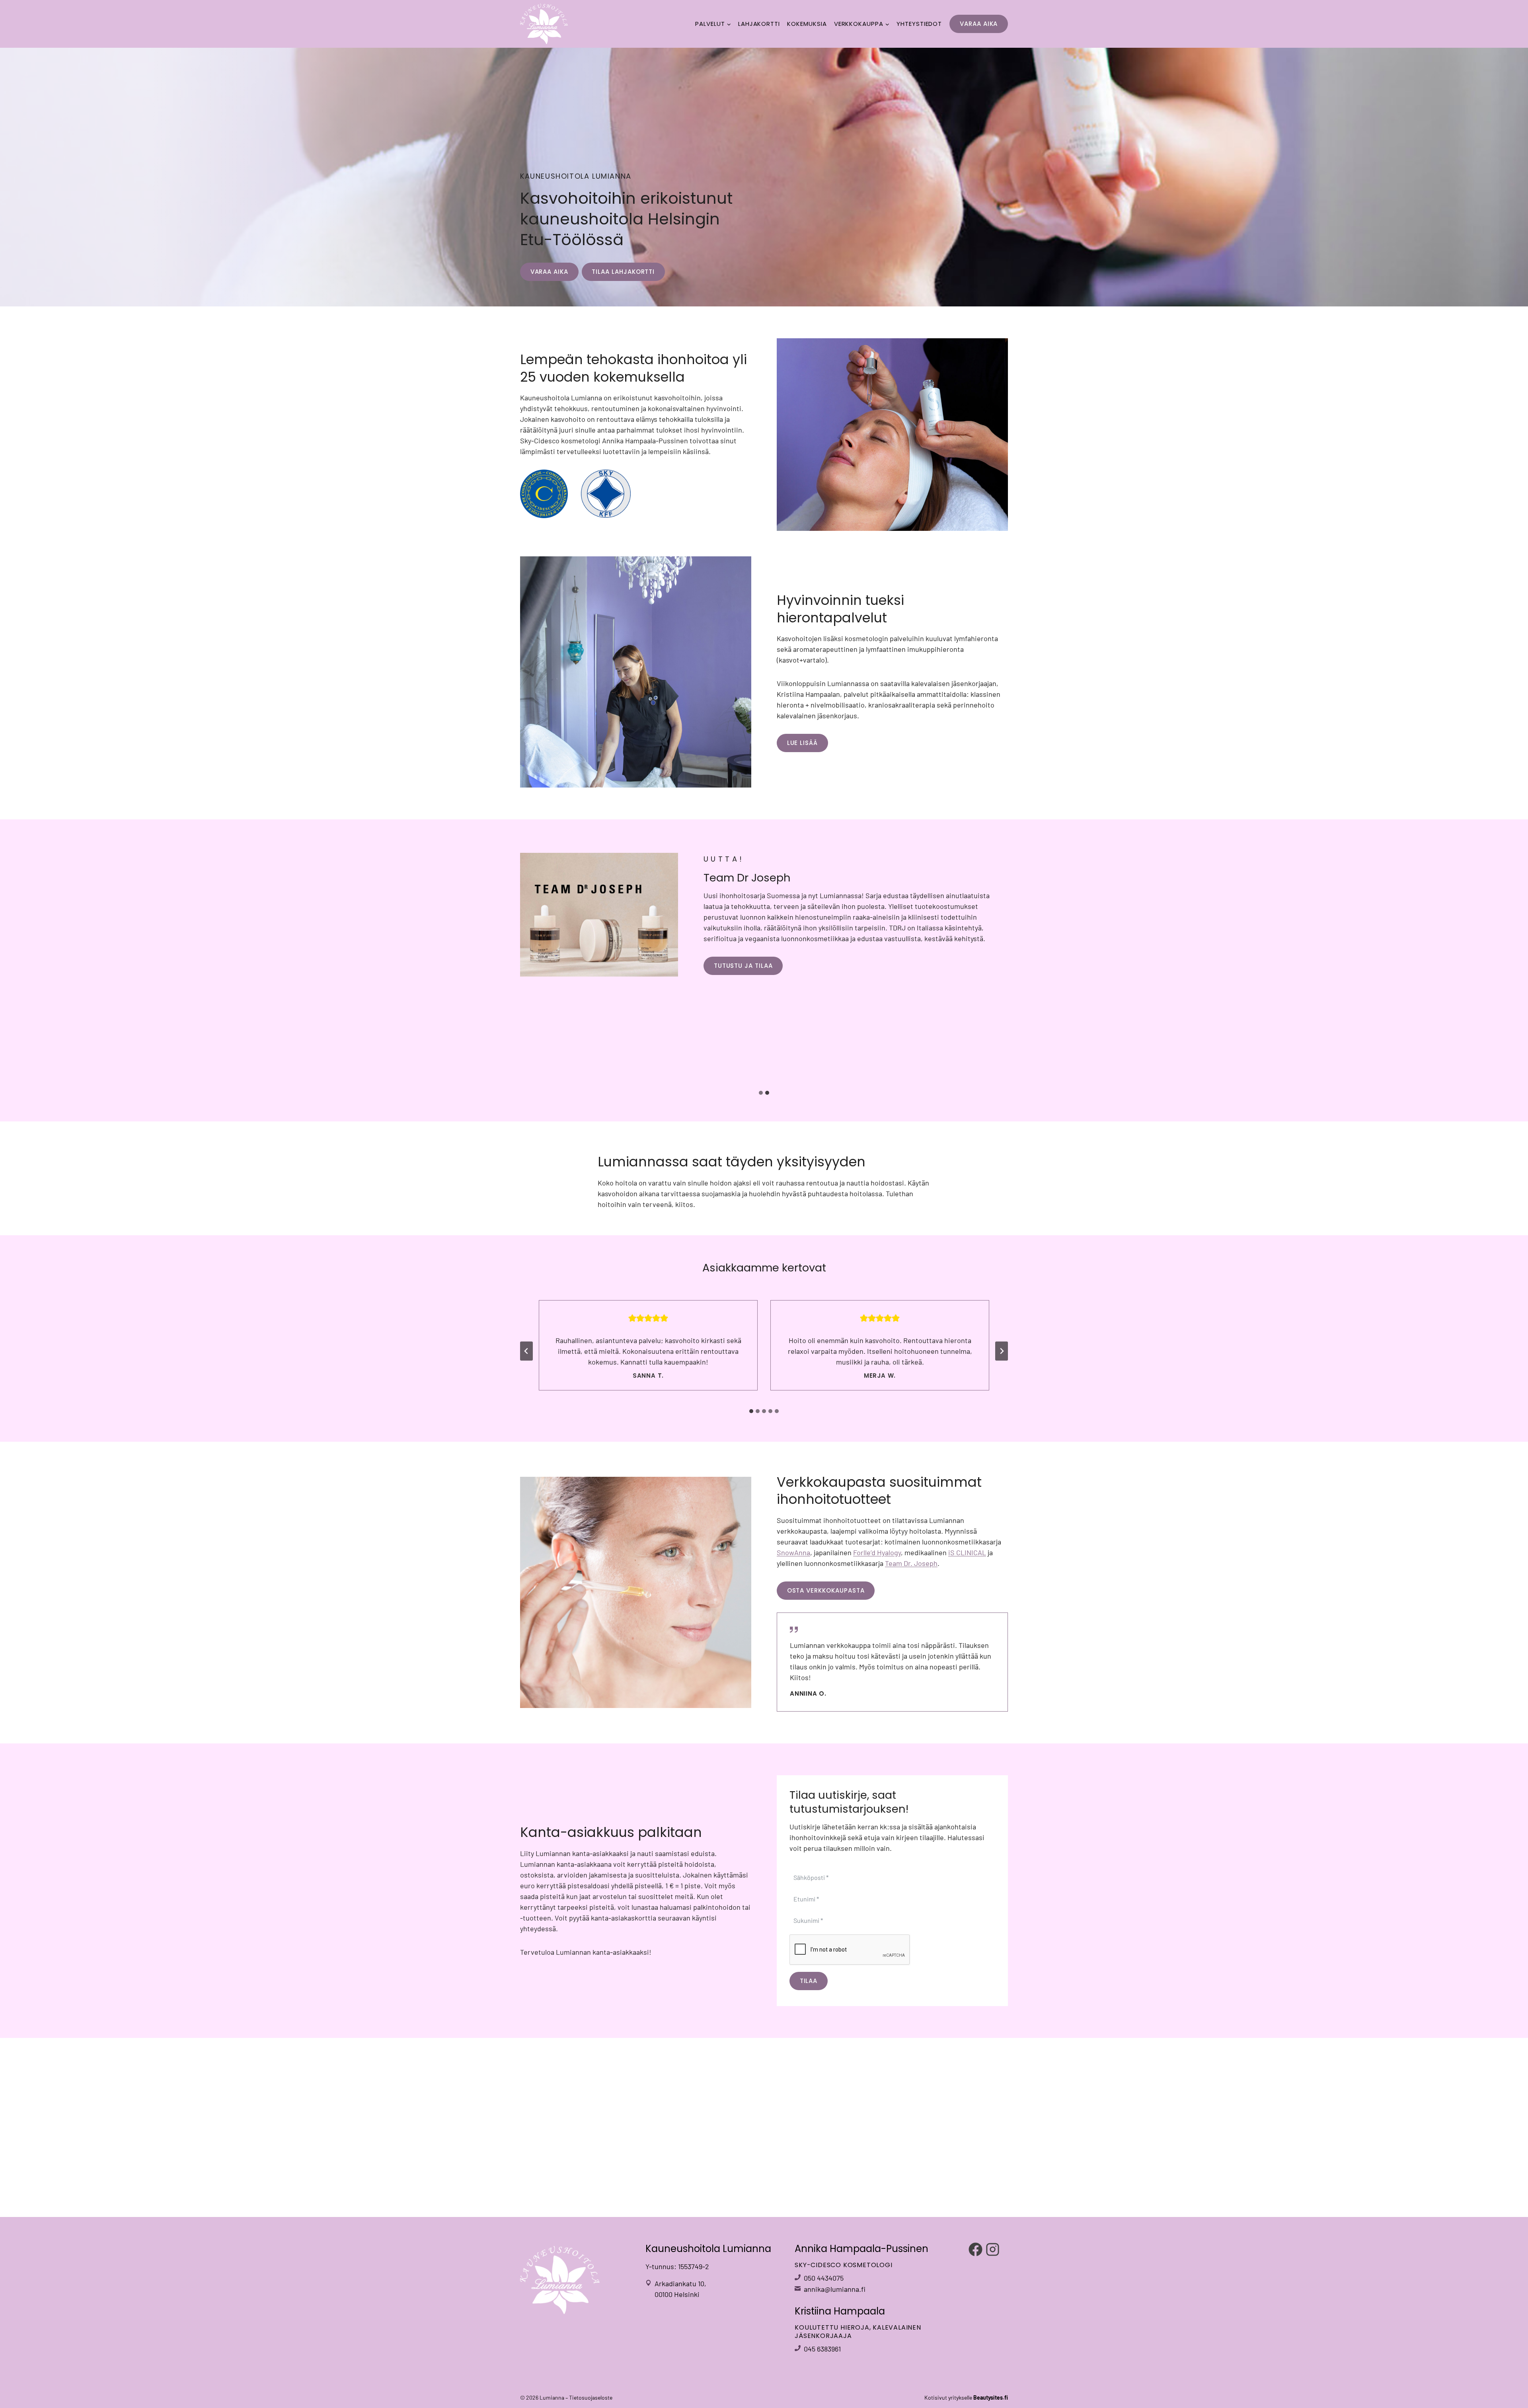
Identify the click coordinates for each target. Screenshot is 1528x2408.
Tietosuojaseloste (591, 2397)
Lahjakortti (759, 24)
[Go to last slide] (526, 1351)
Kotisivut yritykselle (966, 2397)
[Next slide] (1002, 1351)
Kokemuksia (807, 24)
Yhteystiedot (919, 24)
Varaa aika (979, 24)
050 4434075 (824, 2278)
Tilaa (809, 1981)
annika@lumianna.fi (835, 2289)
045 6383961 (822, 2349)
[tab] (761, 1093)
